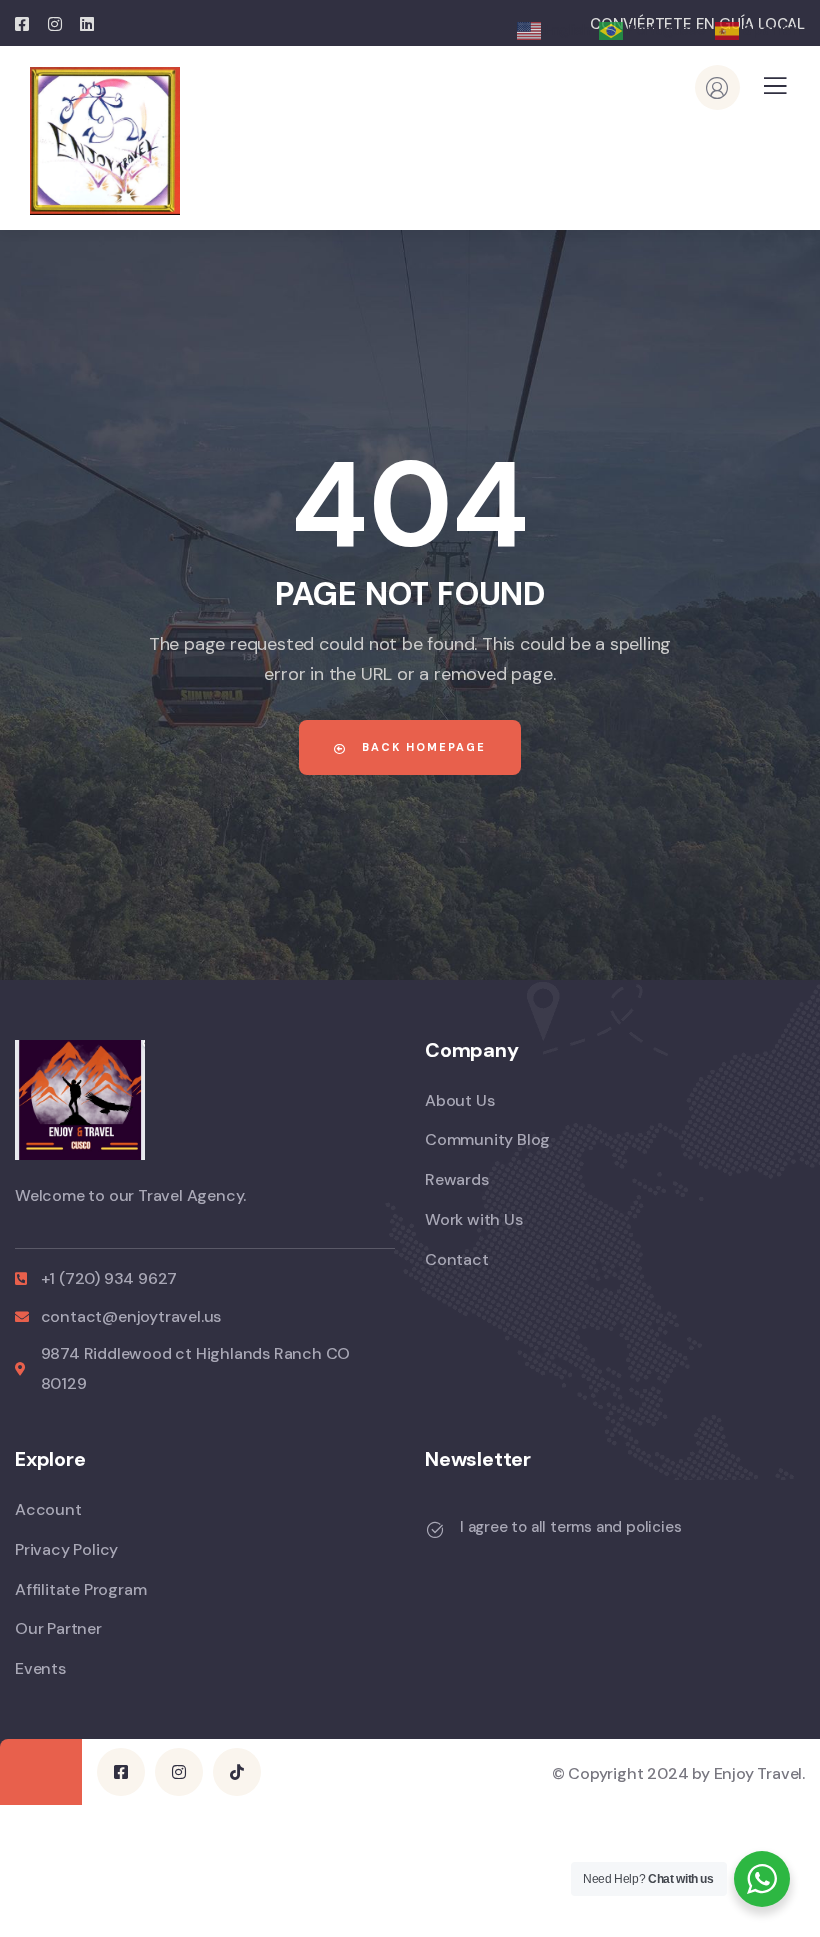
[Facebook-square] (121, 1772)
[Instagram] (179, 1772)
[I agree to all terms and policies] (435, 1530)
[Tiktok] (237, 1772)
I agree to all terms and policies (570, 1527)
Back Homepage (421, 747)
